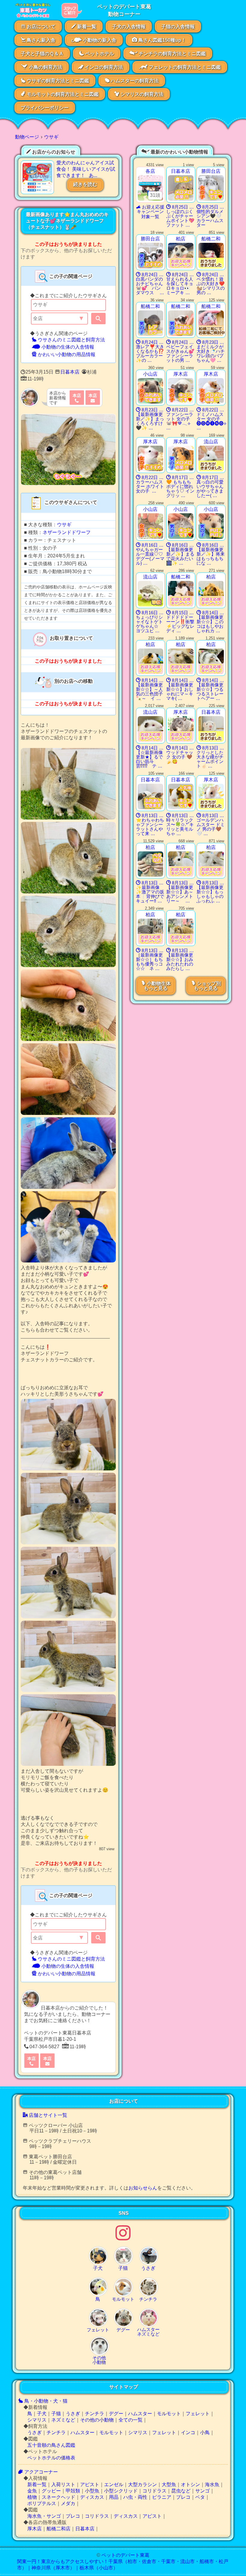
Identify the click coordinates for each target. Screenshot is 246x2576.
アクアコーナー (40, 2472)
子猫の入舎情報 (178, 27)
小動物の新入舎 (99, 40)
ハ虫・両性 (135, 2497)
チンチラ (94, 2414)
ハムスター (140, 2414)
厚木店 (34, 2529)
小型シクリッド (121, 2491)
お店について (40, 27)
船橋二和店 (58, 2529)
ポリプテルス (42, 2503)
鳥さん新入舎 (40, 40)
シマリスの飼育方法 (141, 94)
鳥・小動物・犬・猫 (45, 2401)
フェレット (198, 2414)
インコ (188, 2433)
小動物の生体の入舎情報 (67, 347)
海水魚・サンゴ (44, 2516)
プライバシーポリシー (45, 108)
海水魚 (212, 2484)
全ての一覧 (130, 2420)
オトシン (190, 2484)
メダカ (68, 2503)
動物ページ (27, 137)
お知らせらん (143, 2188)
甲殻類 (73, 2491)
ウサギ (51, 137)
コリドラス (154, 2491)
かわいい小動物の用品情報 (66, 354)
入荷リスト (63, 2484)
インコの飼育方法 (103, 67)
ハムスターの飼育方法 (134, 81)
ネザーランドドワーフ (67, 532)
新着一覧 (86, 27)
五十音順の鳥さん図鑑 (51, 2445)
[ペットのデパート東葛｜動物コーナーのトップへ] (32, 16)
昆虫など (181, 2491)
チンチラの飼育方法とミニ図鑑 (172, 54)
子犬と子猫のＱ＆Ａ (42, 54)
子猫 (56, 2414)
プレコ (183, 2497)
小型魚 (92, 2491)
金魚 (32, 2491)
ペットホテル (99, 54)
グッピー (51, 2491)
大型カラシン (142, 2484)
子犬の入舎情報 (129, 27)
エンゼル (114, 2484)
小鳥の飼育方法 (45, 67)
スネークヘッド (58, 2497)
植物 (32, 2497)
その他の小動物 (97, 2420)
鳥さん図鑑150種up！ (162, 40)
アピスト (90, 2484)
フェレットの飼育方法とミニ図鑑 (184, 67)
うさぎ (73, 2414)
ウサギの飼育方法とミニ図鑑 (57, 81)
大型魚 (169, 2484)
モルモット (169, 2414)
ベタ (200, 2497)
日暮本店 (70, 372)
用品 (114, 2497)
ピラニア (162, 2497)
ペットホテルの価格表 (51, 2458)
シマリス (37, 2420)
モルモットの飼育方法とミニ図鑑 (62, 94)
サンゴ (202, 2491)
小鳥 (205, 2433)
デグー (116, 2414)
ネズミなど (63, 2420)
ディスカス (92, 2497)
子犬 (42, 2414)
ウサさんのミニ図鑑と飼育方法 (71, 340)
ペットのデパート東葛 (125, 2555)
